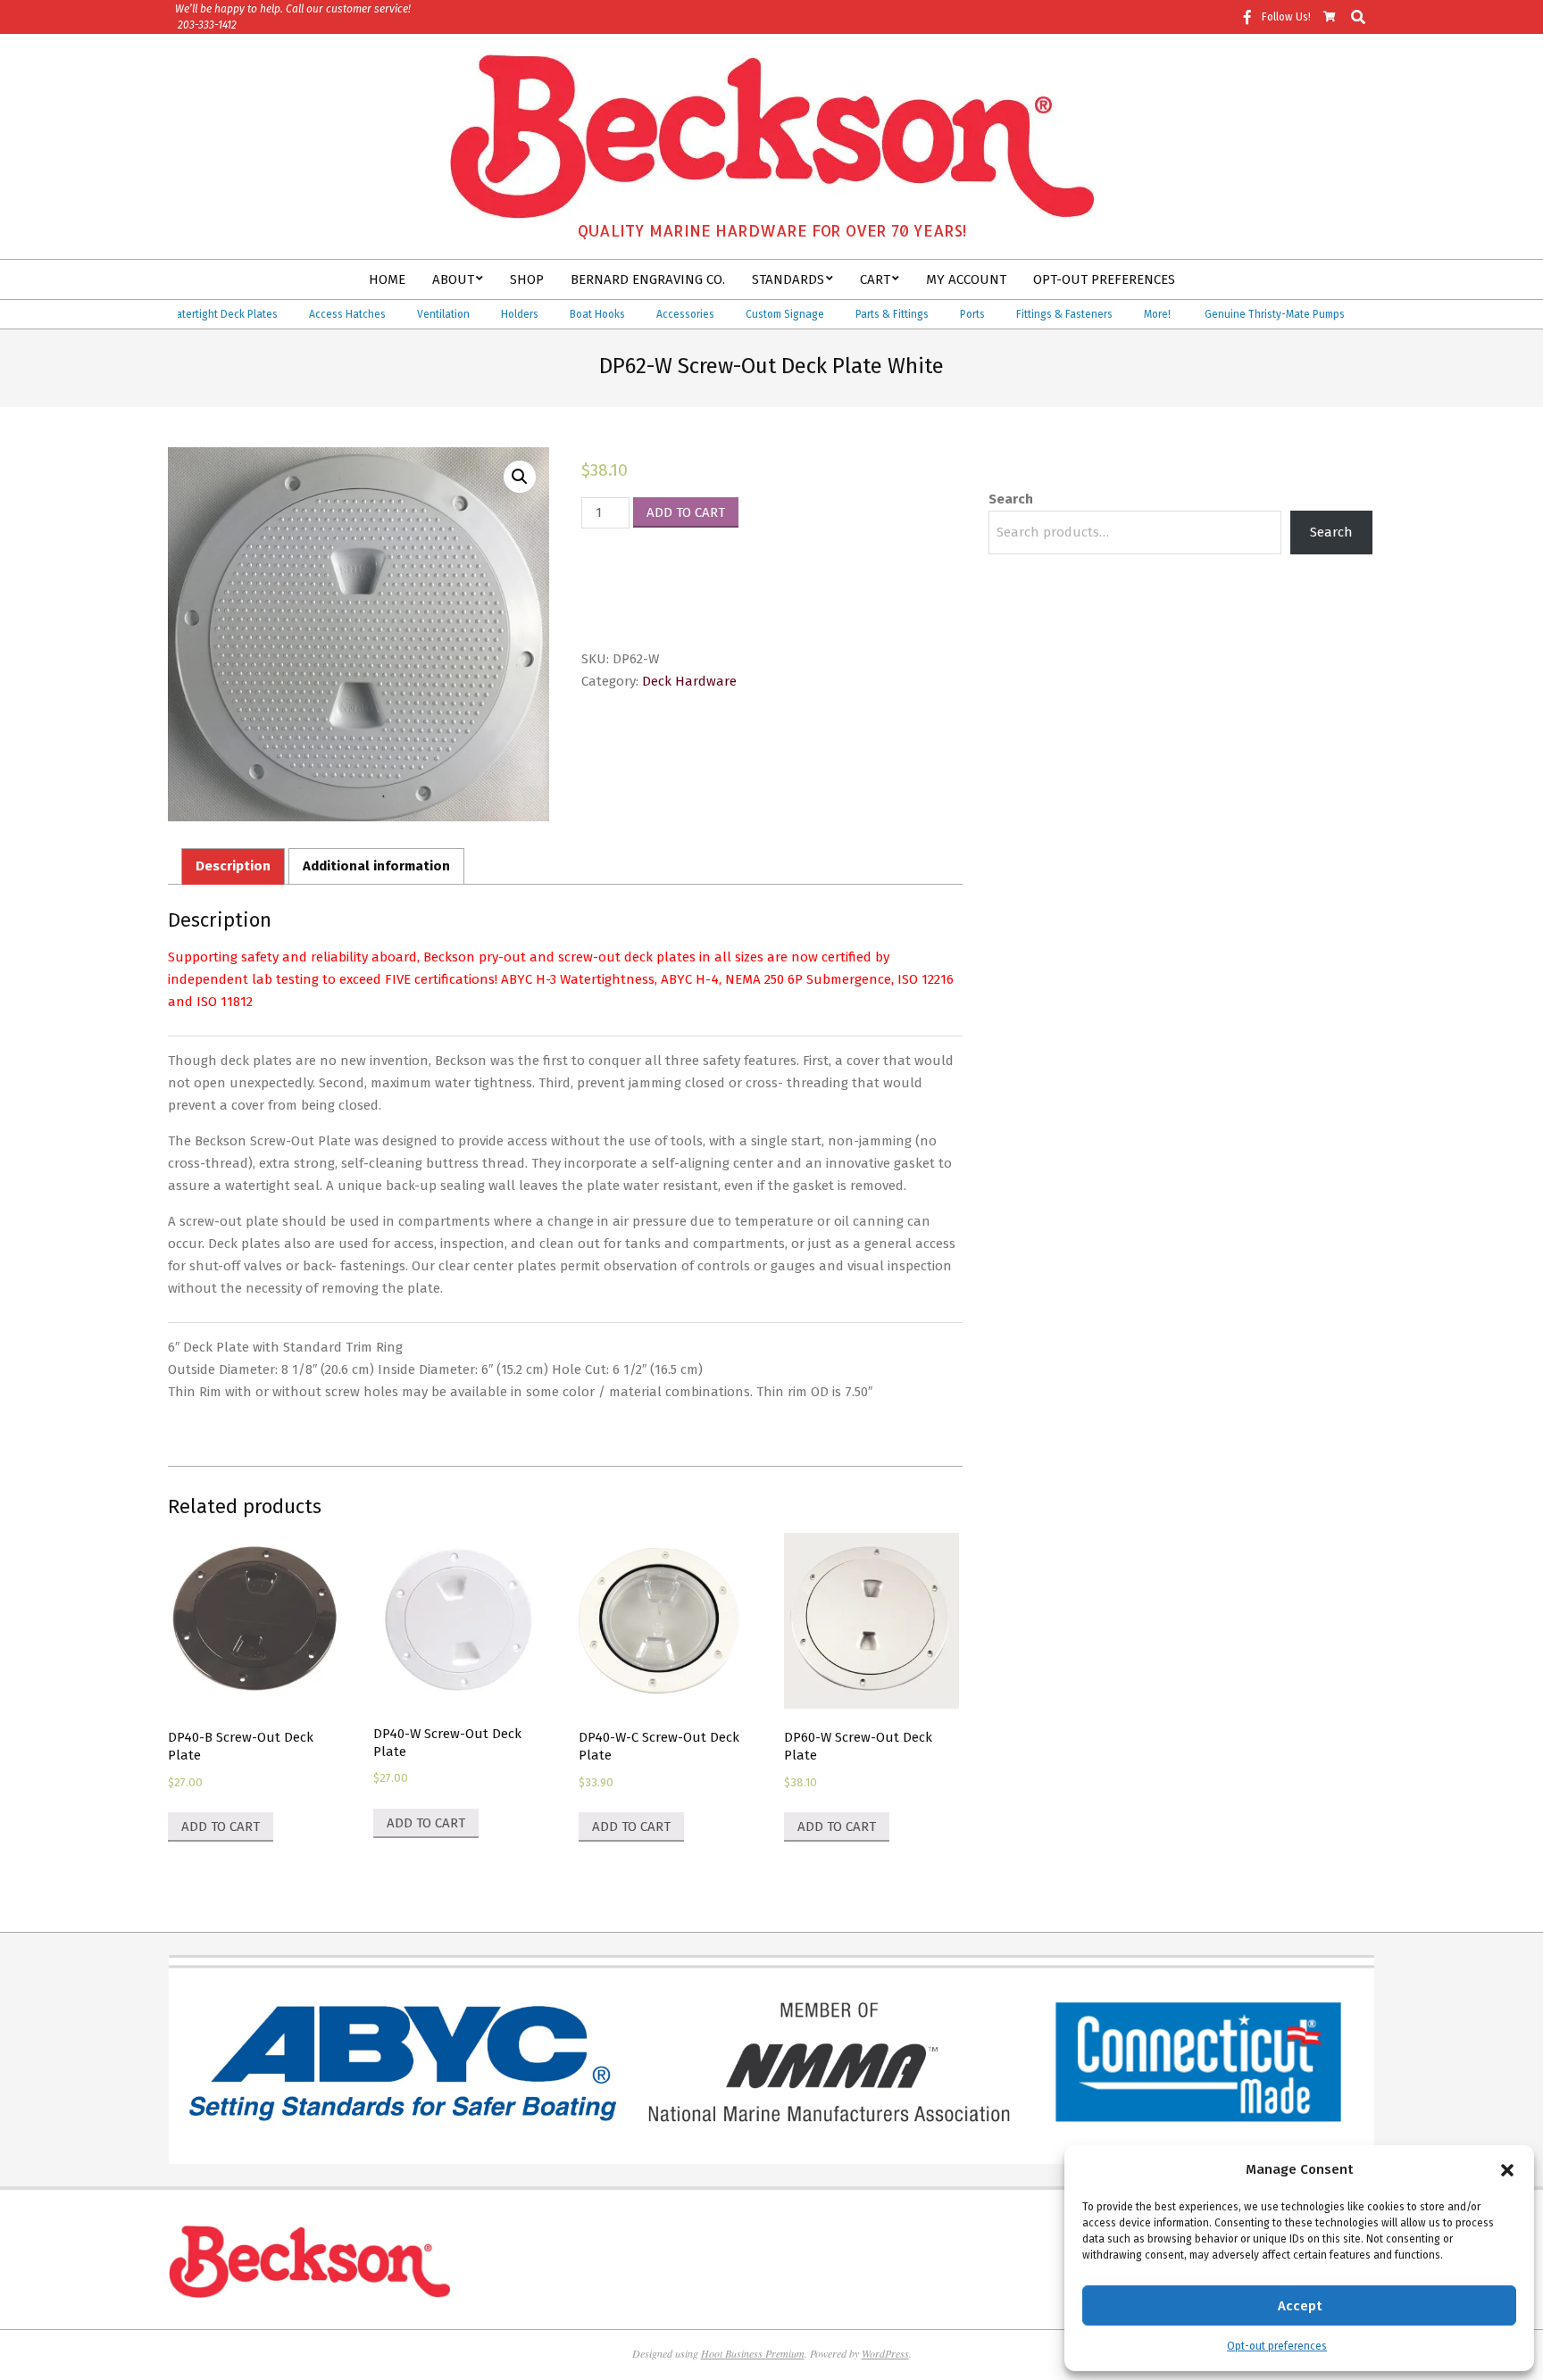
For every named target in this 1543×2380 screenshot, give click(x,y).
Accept (1300, 2306)
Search (1011, 499)
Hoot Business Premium (753, 2353)
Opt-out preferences (1277, 2346)
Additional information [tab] (376, 866)
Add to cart (686, 512)
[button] (1507, 2170)
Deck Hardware (689, 681)
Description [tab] (233, 866)
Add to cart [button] (221, 1827)
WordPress (885, 2353)
